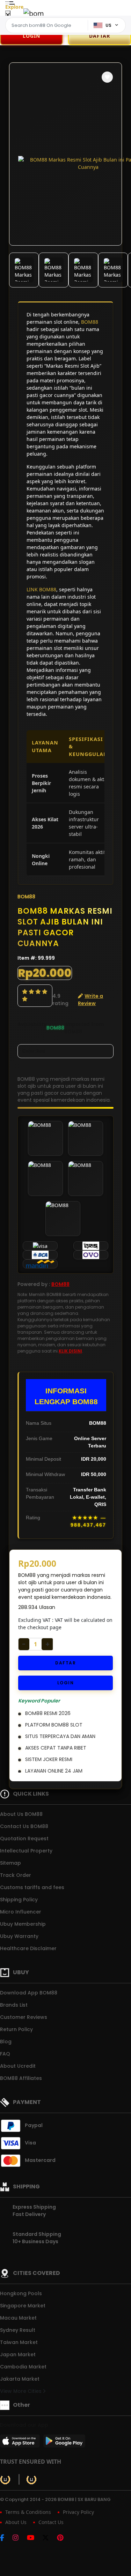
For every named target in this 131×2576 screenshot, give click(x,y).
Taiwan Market (19, 2342)
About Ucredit (18, 2066)
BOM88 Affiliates (21, 2078)
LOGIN (31, 36)
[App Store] (21, 2443)
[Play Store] (64, 2443)
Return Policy (16, 2029)
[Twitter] (49, 2538)
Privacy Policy (78, 2512)
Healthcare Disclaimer (28, 1948)
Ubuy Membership (23, 1924)
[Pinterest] (64, 2538)
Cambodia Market (23, 2367)
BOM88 (90, 322)
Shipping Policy (19, 1900)
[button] (107, 77)
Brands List (14, 2005)
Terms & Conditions (28, 2512)
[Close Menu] (8, 15)
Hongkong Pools (21, 2293)
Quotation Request (24, 1839)
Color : (34, 1051)
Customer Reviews (24, 2017)
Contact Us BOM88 (24, 1826)
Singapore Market (23, 2306)
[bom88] (34, 13)
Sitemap (10, 1863)
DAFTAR (100, 36)
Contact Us (51, 2522)
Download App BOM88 (29, 1993)
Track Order (16, 1875)
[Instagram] (19, 2538)
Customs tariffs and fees (32, 1887)
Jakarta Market (20, 2379)
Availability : (32, 1028)
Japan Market (18, 2354)
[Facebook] (6, 2538)
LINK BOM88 (41, 589)
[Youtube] (34, 2538)
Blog (6, 2042)
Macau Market (18, 2318)
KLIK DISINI (70, 1351)
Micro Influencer (21, 1912)
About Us (16, 2522)
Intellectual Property (26, 1851)
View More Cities (21, 2391)
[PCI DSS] (5, 2479)
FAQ (5, 2054)
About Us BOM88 (21, 1814)
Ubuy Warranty (19, 1936)
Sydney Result (18, 2330)
